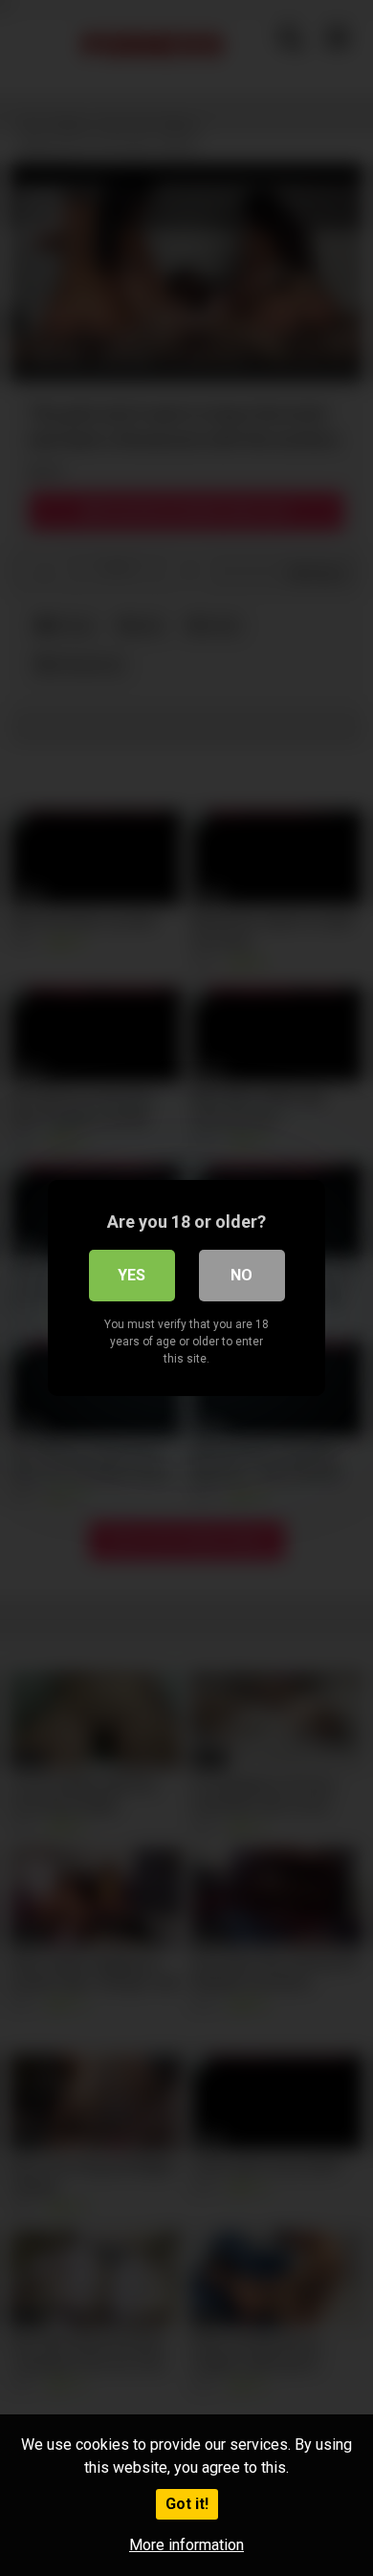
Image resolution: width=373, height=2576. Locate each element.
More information (186, 2545)
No (241, 1275)
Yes (132, 1275)
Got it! (187, 2504)
